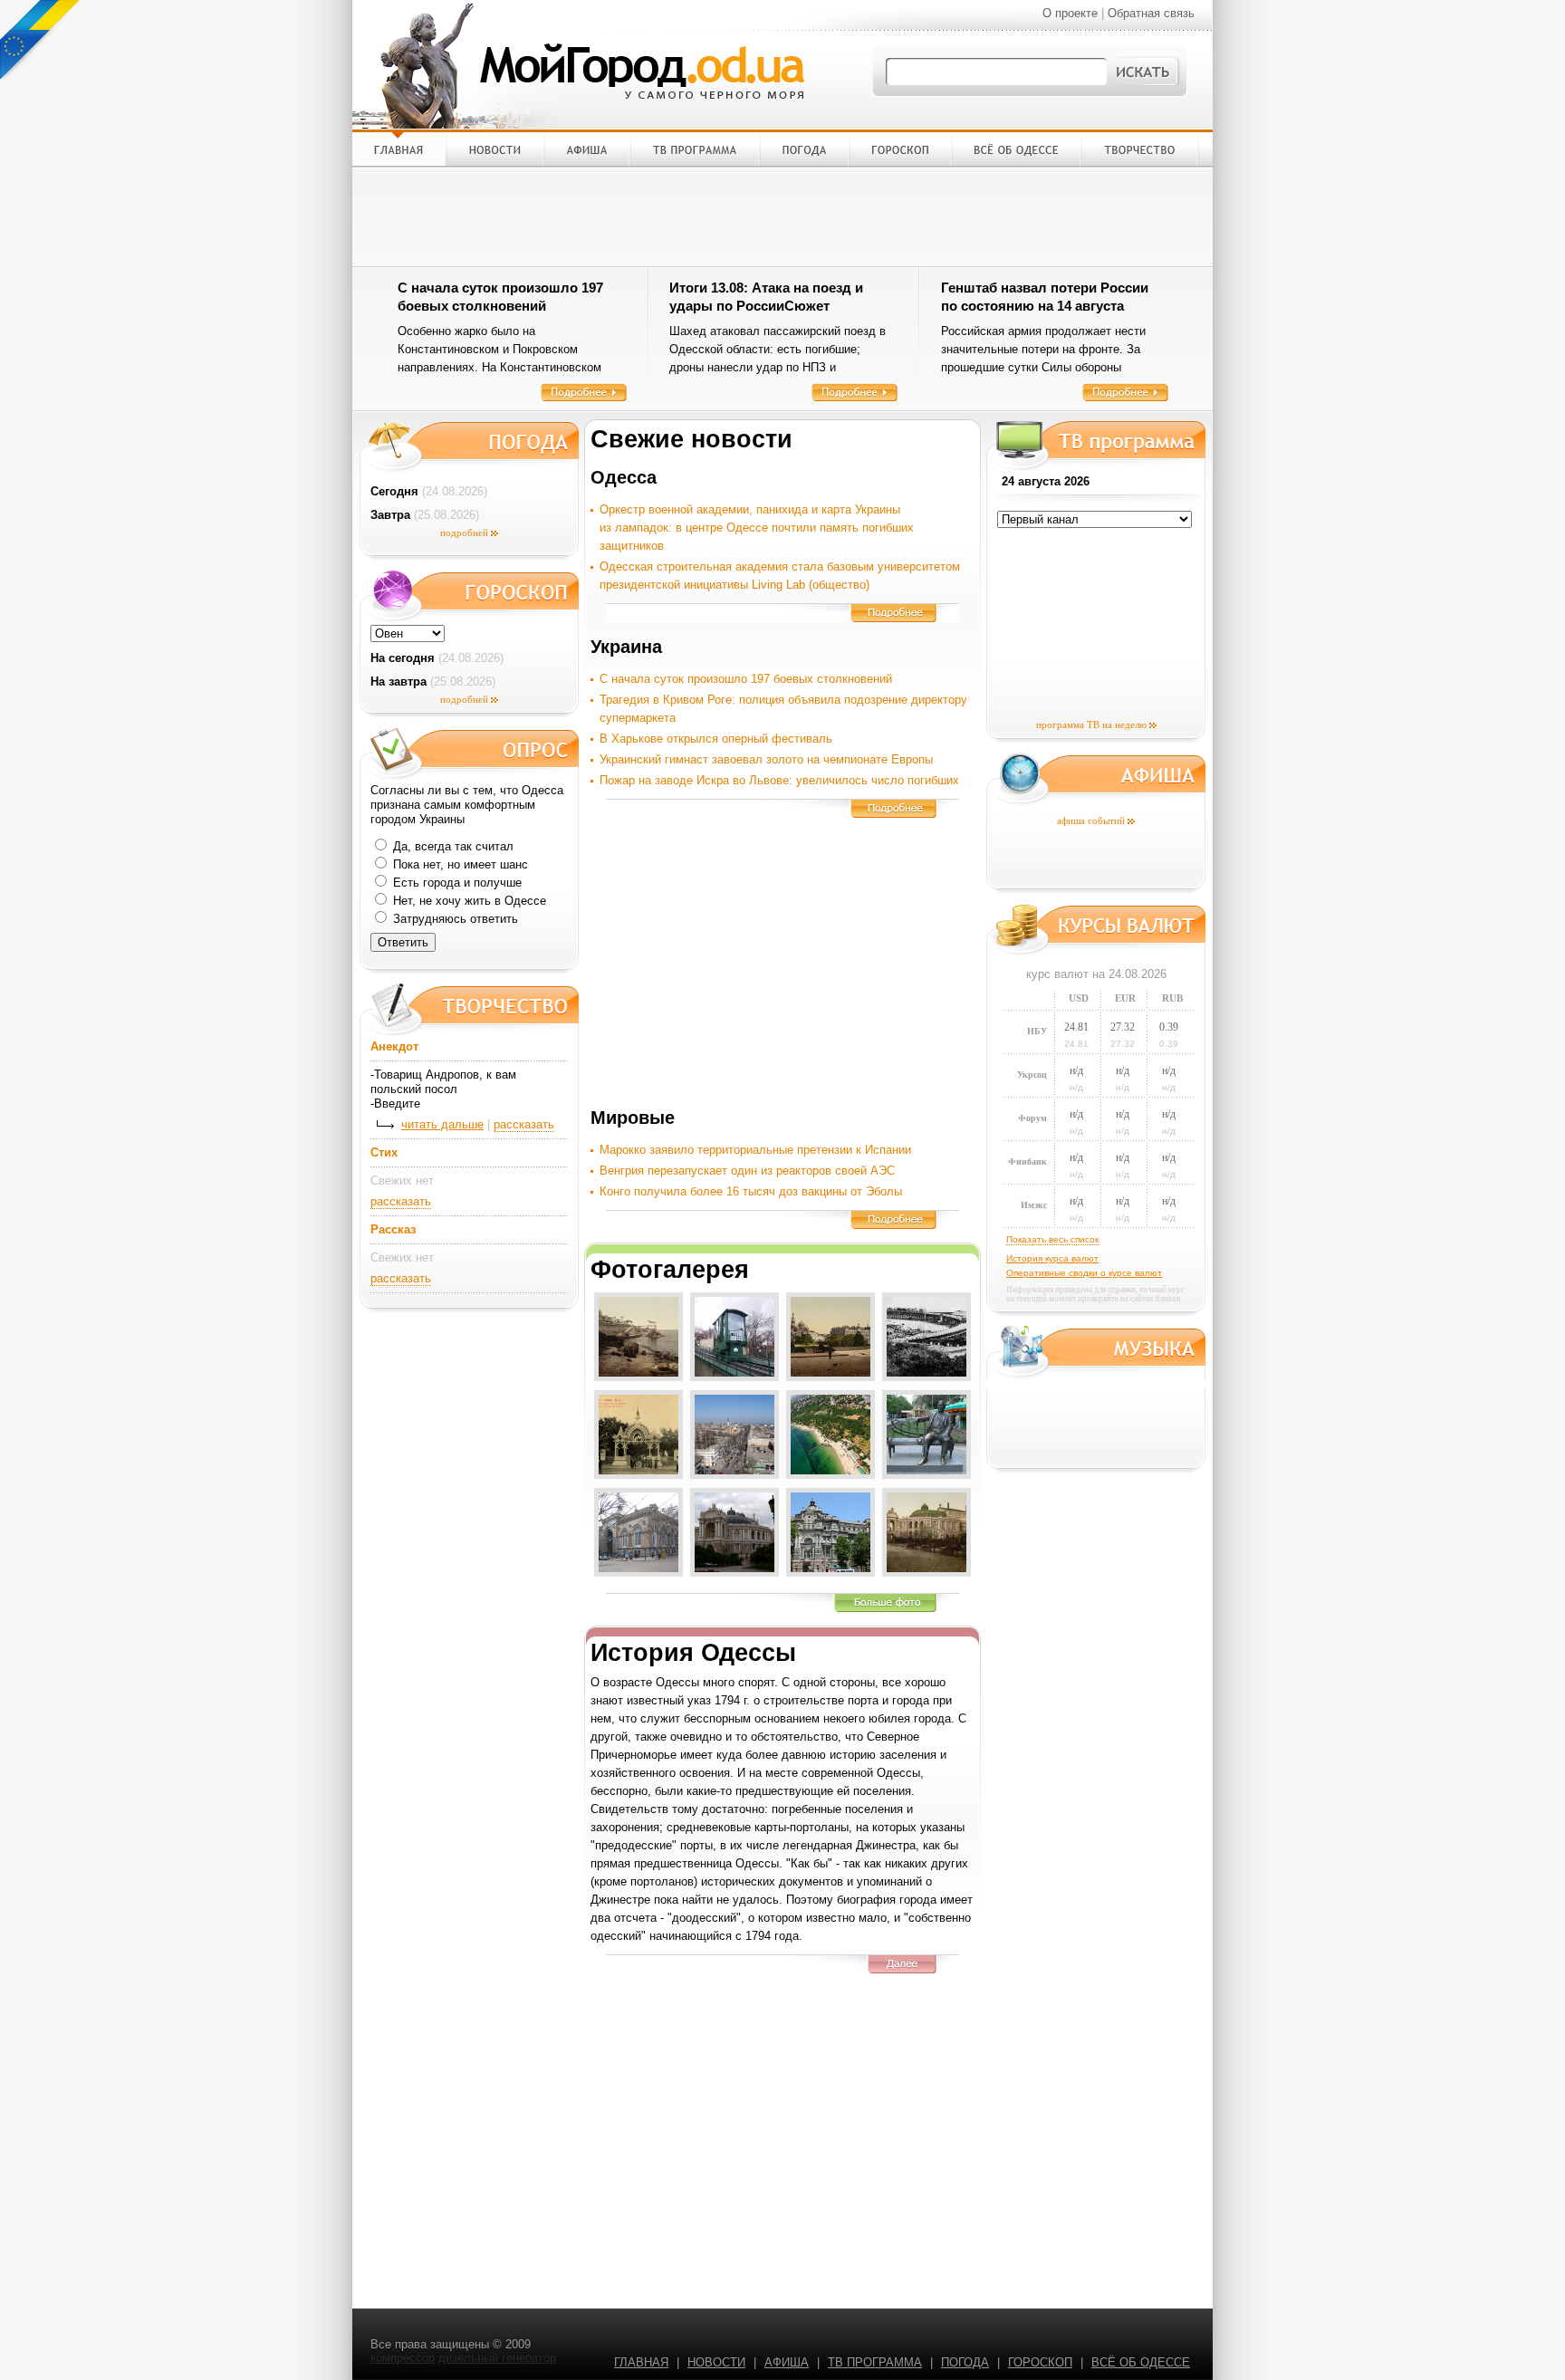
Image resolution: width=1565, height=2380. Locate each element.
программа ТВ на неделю (1091, 725)
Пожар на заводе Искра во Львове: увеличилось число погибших (779, 780)
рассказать (524, 1124)
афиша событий (1091, 821)
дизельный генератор (497, 2358)
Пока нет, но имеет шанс (459, 864)
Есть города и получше (456, 883)
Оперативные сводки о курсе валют (1084, 1273)
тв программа (875, 2362)
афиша (787, 2362)
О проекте (1070, 13)
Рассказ (393, 1229)
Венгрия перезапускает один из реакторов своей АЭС (747, 1171)
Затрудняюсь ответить (454, 919)
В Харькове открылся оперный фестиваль (716, 739)
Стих (384, 1152)
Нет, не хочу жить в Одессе (468, 901)
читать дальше (442, 1124)
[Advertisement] (782, 216)
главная (641, 2362)
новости (716, 2362)
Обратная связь (1151, 13)
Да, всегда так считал (451, 846)
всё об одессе (1141, 2362)
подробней (464, 533)
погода (965, 2362)
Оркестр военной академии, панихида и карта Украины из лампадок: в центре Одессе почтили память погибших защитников (757, 528)
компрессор (403, 2358)
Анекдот (394, 1046)
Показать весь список (1052, 1239)
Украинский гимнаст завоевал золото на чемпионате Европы (766, 759)
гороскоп (1040, 2362)
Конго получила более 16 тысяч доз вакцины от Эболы (751, 1191)
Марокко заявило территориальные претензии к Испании (755, 1150)
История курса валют (1052, 1258)
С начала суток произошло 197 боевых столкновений (746, 679)
